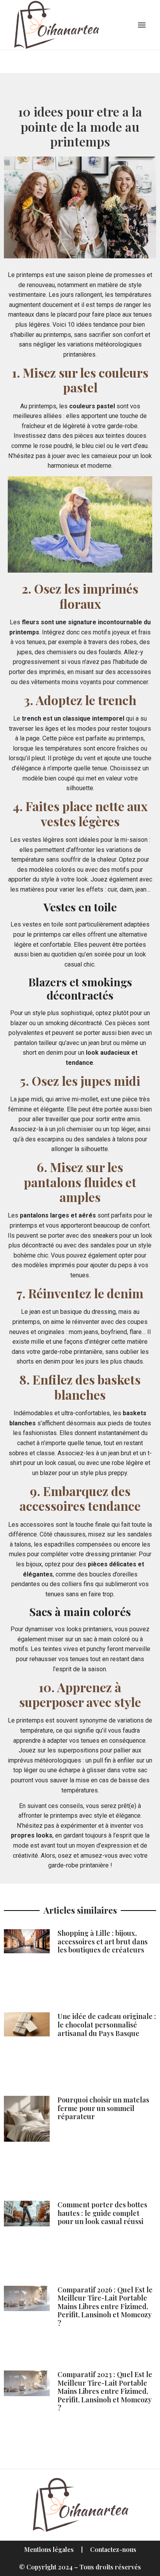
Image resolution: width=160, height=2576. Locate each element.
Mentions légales (49, 2549)
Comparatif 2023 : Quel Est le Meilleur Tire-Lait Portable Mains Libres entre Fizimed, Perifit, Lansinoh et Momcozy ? (105, 2391)
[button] (142, 25)
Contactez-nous (113, 2549)
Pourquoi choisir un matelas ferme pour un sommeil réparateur (103, 2108)
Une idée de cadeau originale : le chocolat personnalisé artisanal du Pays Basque (107, 2025)
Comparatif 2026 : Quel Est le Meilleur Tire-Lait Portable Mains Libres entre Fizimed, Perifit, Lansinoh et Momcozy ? (105, 2306)
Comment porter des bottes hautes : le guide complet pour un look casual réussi (102, 2213)
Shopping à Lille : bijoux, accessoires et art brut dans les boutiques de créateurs (103, 1941)
